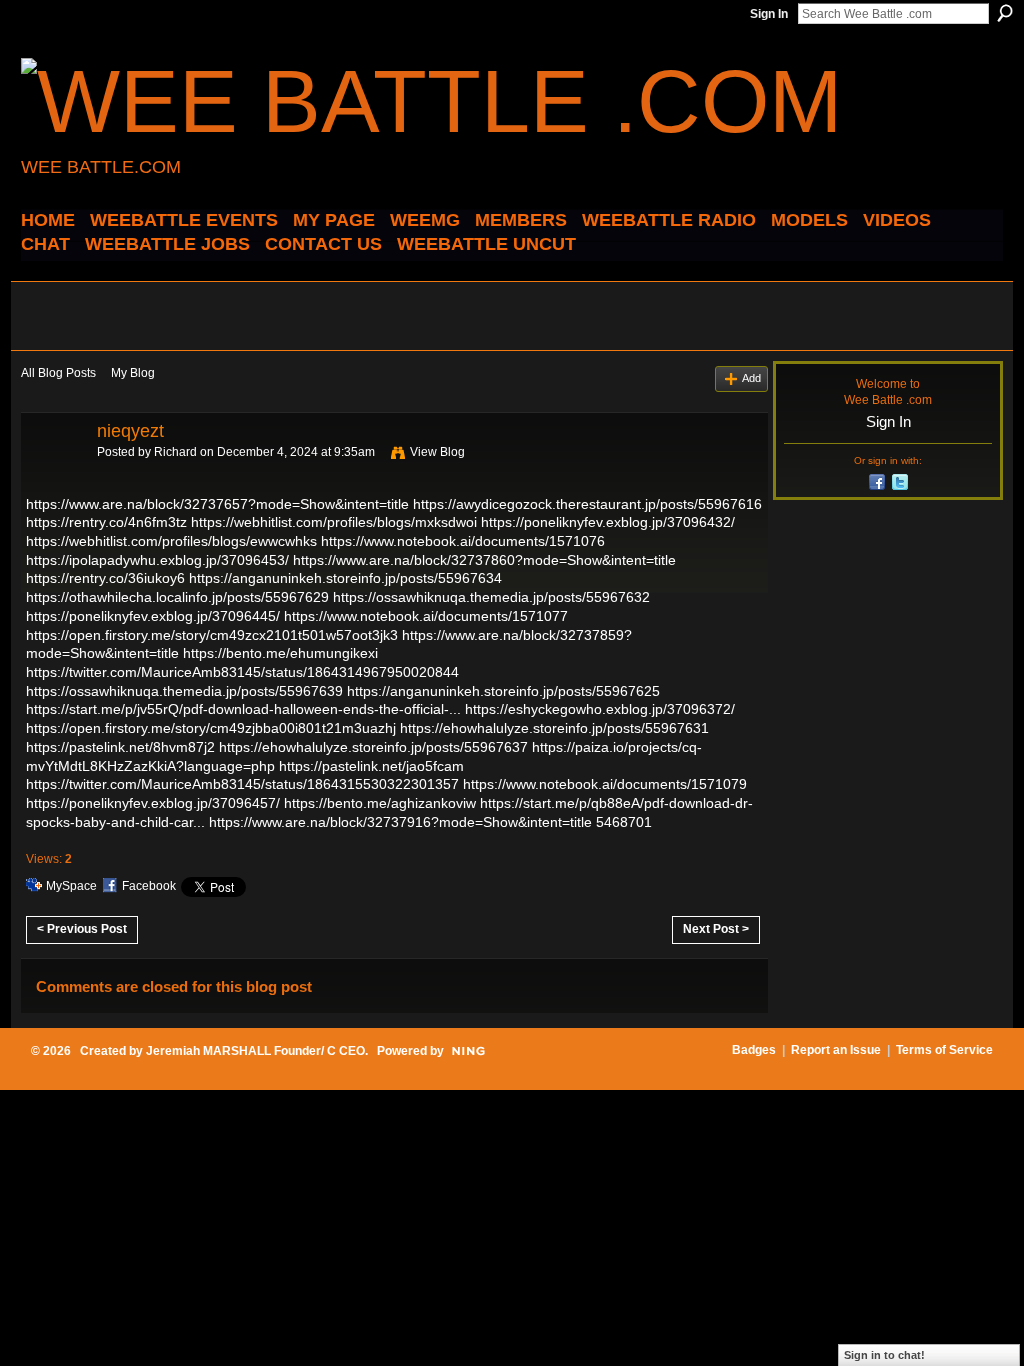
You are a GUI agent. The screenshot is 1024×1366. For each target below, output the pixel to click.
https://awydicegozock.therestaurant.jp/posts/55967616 (587, 504)
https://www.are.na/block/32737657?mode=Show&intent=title (217, 504)
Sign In (769, 14)
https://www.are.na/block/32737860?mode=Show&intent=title (484, 560)
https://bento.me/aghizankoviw (380, 803)
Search (1005, 13)
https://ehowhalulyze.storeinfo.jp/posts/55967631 (554, 728)
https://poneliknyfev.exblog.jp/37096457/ (153, 803)
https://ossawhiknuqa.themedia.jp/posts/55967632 (491, 597)
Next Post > (716, 929)
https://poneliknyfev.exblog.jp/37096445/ (153, 616)
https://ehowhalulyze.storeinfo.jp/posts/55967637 (373, 747)
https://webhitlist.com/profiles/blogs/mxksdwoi (334, 522)
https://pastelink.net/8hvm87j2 (120, 747)
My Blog (133, 373)
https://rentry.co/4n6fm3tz (106, 522)
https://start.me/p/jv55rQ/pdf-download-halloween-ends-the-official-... (243, 709)
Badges (754, 1050)
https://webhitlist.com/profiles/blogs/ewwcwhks (171, 541)
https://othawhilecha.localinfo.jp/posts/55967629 (177, 597)
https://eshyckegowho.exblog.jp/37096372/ (600, 709)
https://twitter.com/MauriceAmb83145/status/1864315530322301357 (242, 784)
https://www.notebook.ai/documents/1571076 (463, 541)
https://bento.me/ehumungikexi (280, 653)
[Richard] (53, 476)
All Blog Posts (58, 373)
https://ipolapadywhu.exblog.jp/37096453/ (157, 560)
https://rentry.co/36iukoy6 (105, 578)
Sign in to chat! (884, 1355)
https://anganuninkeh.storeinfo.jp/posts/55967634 (345, 578)
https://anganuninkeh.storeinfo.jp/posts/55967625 (503, 691)
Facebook (149, 886)
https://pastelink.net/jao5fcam (371, 766)
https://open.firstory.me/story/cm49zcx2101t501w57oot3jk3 (212, 635)
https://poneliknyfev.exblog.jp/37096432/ (608, 522)
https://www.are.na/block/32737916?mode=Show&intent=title (400, 822)
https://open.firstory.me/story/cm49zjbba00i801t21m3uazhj (211, 728)
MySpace (71, 886)
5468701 (624, 822)
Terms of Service (944, 1050)
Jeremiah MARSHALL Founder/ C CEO (255, 1051)
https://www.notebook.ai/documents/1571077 (426, 616)
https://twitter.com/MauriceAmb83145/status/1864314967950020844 (242, 672)
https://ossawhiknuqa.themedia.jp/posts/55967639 (184, 691)
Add (751, 378)
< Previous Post (82, 929)
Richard (175, 452)
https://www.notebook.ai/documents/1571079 (605, 784)
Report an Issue (836, 1050)
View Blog (437, 452)
